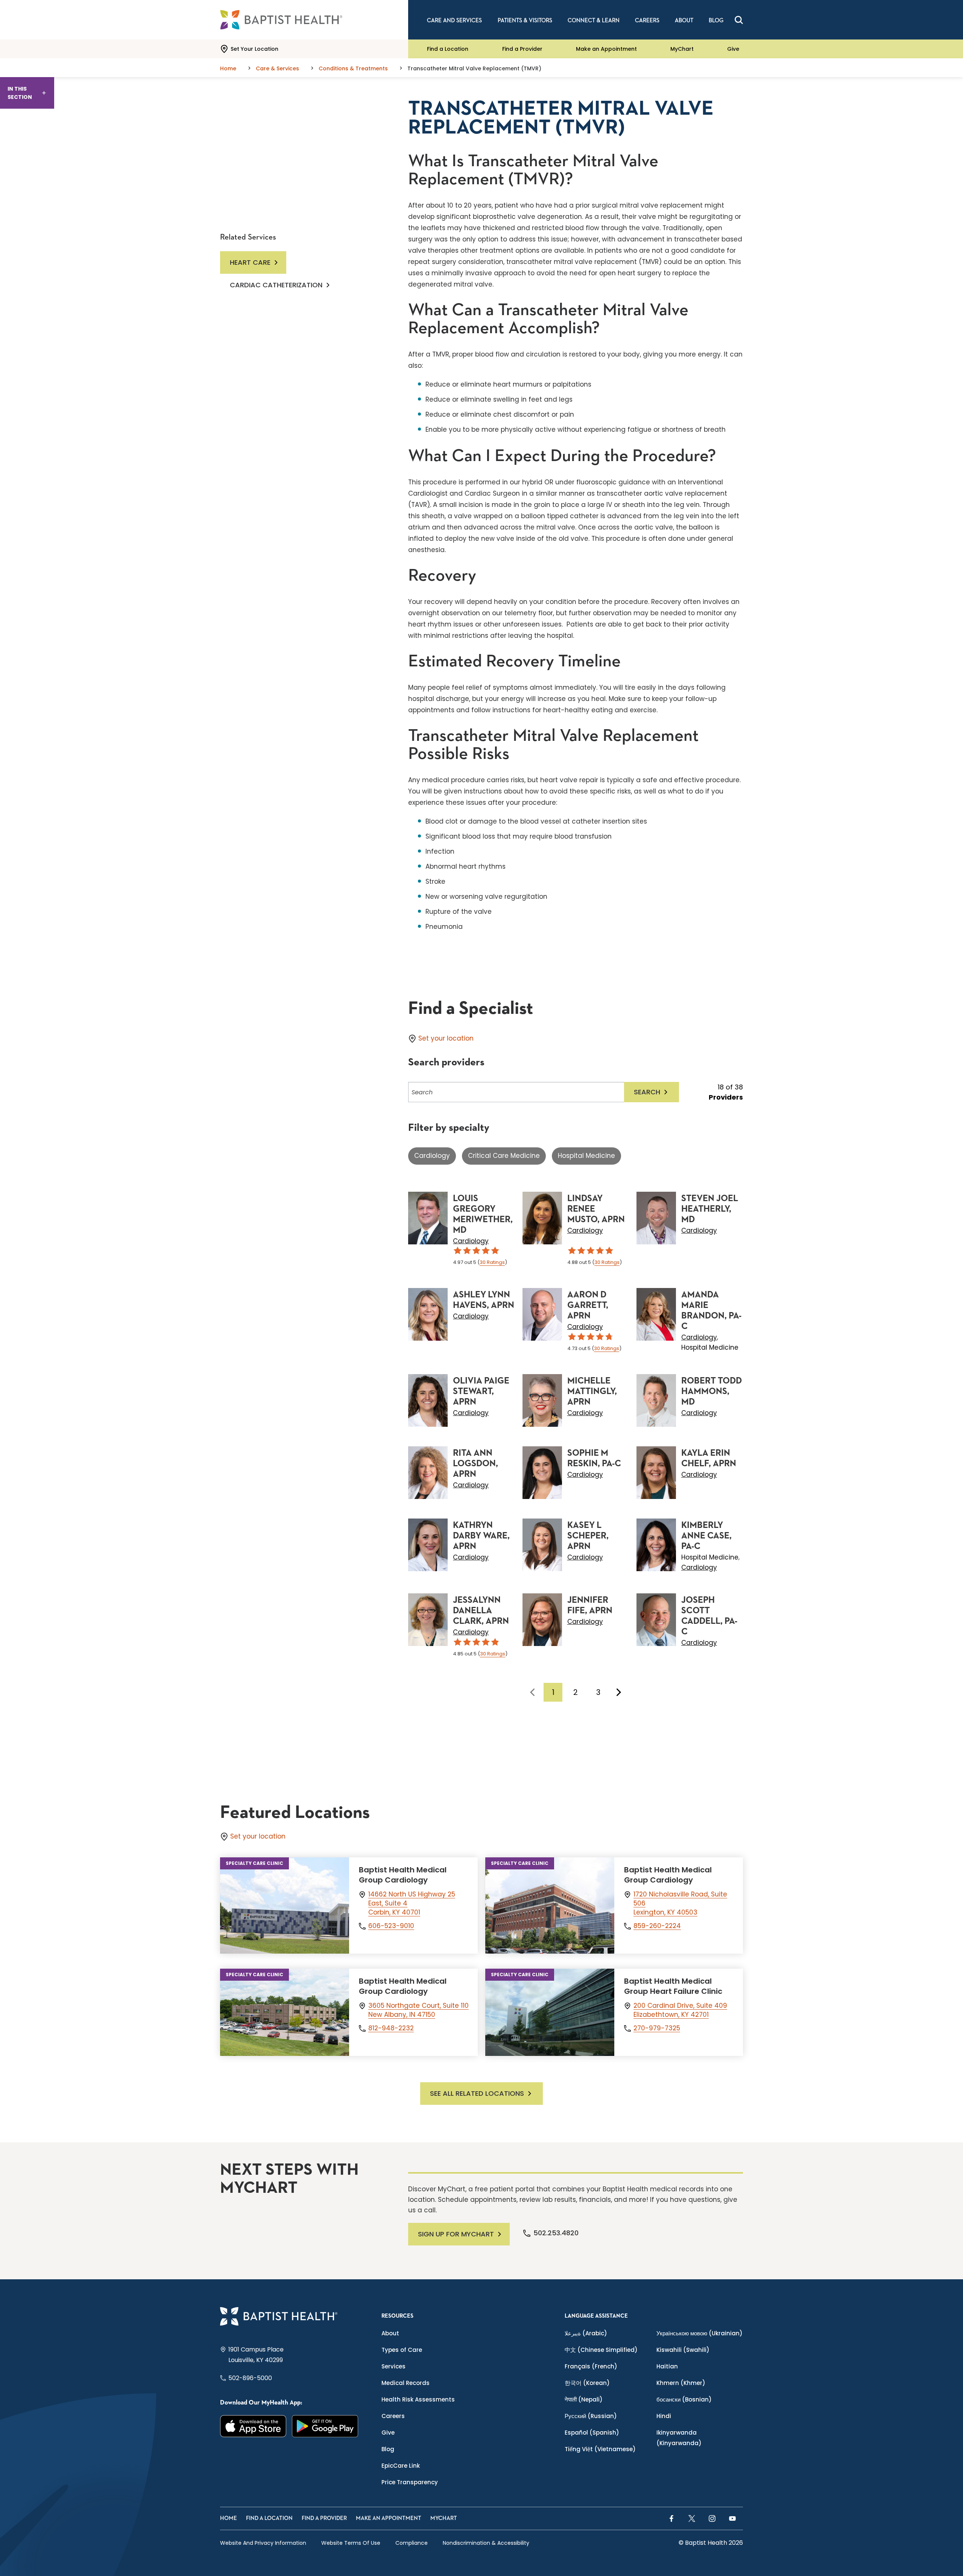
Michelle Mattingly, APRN (592, 1391)
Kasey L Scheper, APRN (588, 1536)
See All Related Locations (477, 2093)
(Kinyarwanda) (679, 2438)
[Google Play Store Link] (325, 2426)
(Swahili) (683, 2350)
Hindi (664, 2416)
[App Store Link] (253, 2426)
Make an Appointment (606, 49)
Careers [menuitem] (647, 20)
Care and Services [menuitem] (454, 20)
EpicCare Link (401, 2466)
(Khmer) (681, 2383)
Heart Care (250, 262)
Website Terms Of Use (351, 2543)
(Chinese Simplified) (601, 2350)
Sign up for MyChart (456, 2234)
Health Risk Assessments (418, 2399)
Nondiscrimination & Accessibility (486, 2543)
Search (647, 1092)
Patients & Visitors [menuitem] (525, 20)
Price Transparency (410, 2482)
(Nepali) (584, 2399)
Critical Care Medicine (504, 1156)
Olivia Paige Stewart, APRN (481, 1391)
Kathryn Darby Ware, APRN (481, 1536)
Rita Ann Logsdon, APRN (475, 1464)
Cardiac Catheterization (276, 285)
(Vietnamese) (600, 2449)
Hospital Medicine (586, 1156)
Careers (393, 2416)
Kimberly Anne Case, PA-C (706, 1536)
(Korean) (587, 2383)
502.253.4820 (556, 2233)
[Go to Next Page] (619, 1692)
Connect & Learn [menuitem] (594, 20)
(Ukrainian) (699, 2333)
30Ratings (492, 1262)
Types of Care (402, 2350)
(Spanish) (592, 2433)
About (390, 2333)
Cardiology (432, 1156)
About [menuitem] (684, 20)
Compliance (412, 2543)
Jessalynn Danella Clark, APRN (481, 1611)
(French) (591, 2366)
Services (393, 2366)
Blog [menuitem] (716, 20)
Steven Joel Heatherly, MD (710, 1209)
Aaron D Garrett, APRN (588, 1305)
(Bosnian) (684, 2399)
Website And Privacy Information (263, 2543)
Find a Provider (522, 49)
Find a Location (448, 49)
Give (733, 49)
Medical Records (406, 2383)
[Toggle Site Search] (739, 20)
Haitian (667, 2366)
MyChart (682, 49)
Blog (388, 2449)
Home (229, 2518)
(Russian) (591, 2416)
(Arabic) (586, 2333)
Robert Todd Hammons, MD (712, 1391)
